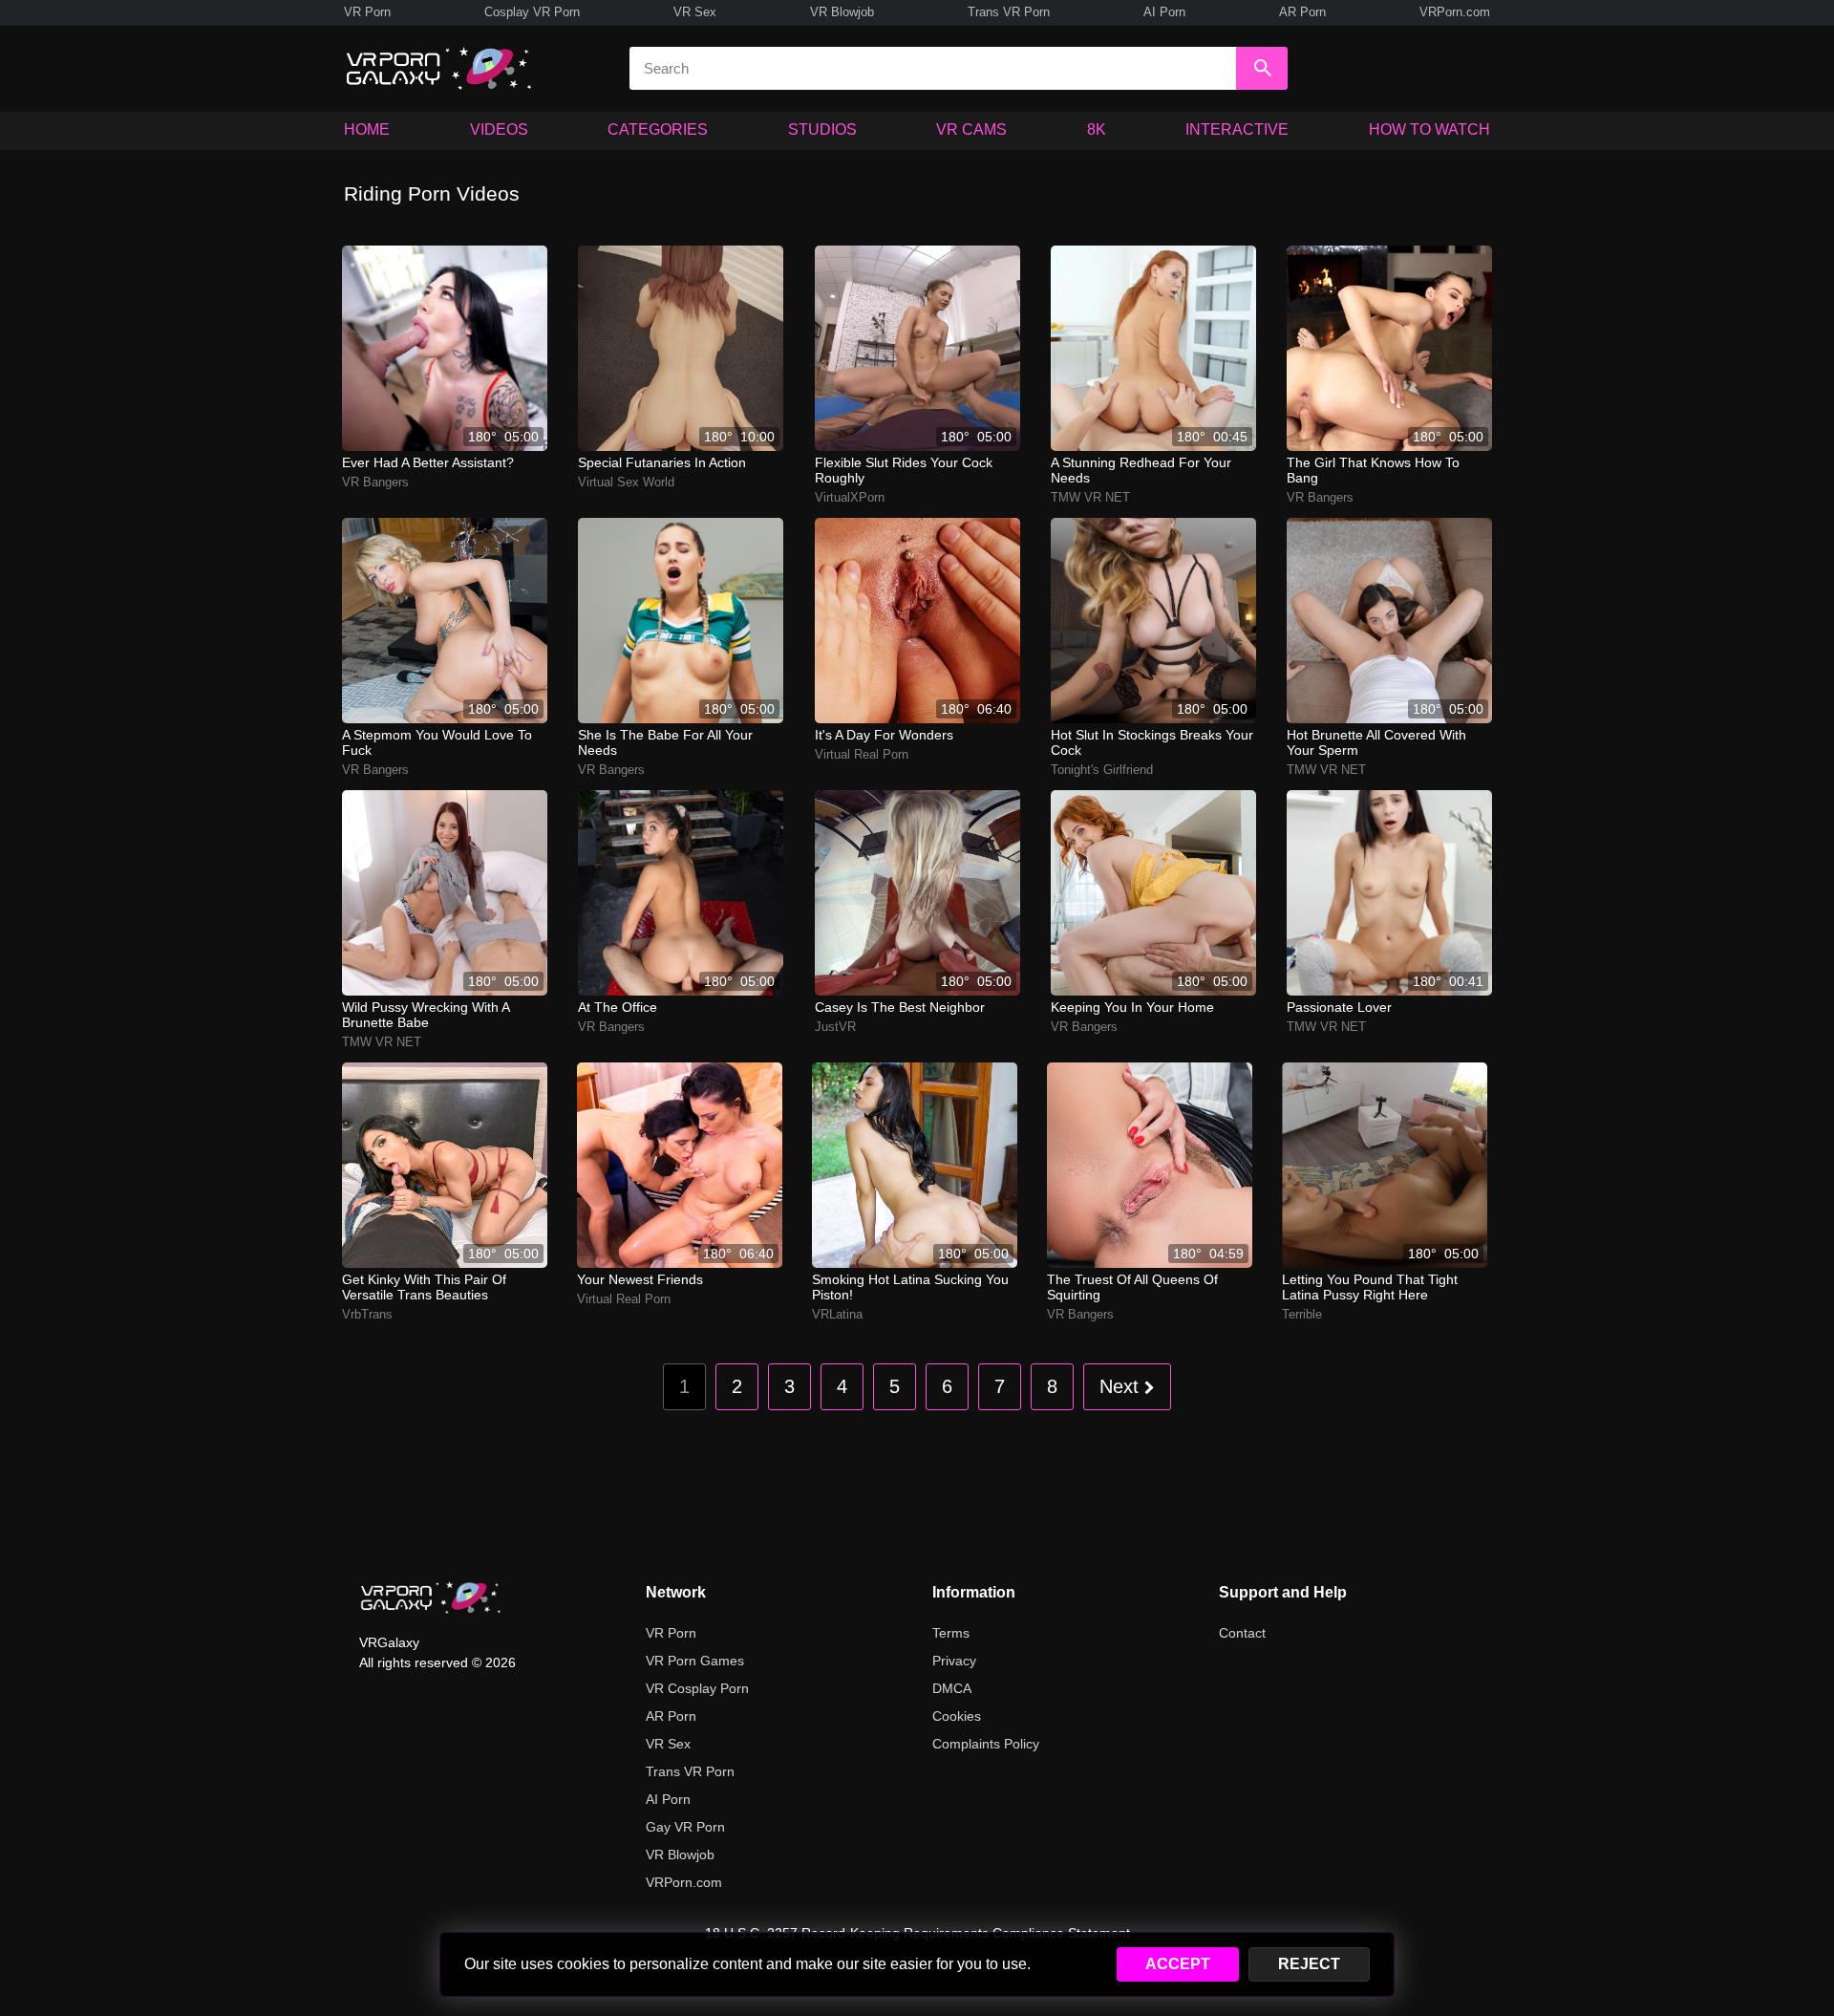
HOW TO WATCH (1429, 129)
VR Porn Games (695, 1661)
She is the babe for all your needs (665, 742)
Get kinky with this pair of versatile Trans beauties (424, 1287)
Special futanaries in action (662, 462)
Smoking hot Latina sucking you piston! (910, 1287)
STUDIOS (822, 129)
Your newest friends (640, 1279)
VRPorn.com (1455, 12)
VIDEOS (499, 129)
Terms (951, 1633)
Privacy (954, 1661)
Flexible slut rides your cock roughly (904, 470)
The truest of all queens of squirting (1132, 1287)
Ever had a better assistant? (428, 462)
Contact (1242, 1633)
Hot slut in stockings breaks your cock (1152, 742)
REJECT (1309, 1964)
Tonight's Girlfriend (1102, 770)
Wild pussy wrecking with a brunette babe (426, 1015)
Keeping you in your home (1132, 1007)
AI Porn (1164, 12)
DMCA (952, 1688)
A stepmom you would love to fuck (437, 742)
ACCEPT (1178, 1964)
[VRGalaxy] (431, 1598)
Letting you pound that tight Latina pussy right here (1370, 1287)
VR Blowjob (842, 12)
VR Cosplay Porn (697, 1688)
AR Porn (1302, 12)
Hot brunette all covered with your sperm (1376, 742)
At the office (618, 1007)
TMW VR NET (1090, 497)
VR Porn (367, 12)
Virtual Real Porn (862, 754)
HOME (367, 129)
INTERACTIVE (1237, 129)
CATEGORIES (658, 129)
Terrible (1302, 1314)
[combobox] (933, 68)
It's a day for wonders (884, 735)
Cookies (957, 1716)
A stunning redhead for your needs (1141, 470)
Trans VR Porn (1009, 12)
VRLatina (837, 1314)
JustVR (835, 1027)
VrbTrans (367, 1314)
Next (1122, 1386)
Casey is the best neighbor (900, 1007)
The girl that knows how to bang (1373, 470)
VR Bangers (375, 482)
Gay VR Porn (685, 1827)
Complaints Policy (986, 1744)
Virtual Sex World (626, 482)
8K (1097, 129)
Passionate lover (1339, 1007)
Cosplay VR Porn (532, 12)
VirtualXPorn (850, 497)
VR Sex (695, 12)
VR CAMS (971, 129)
